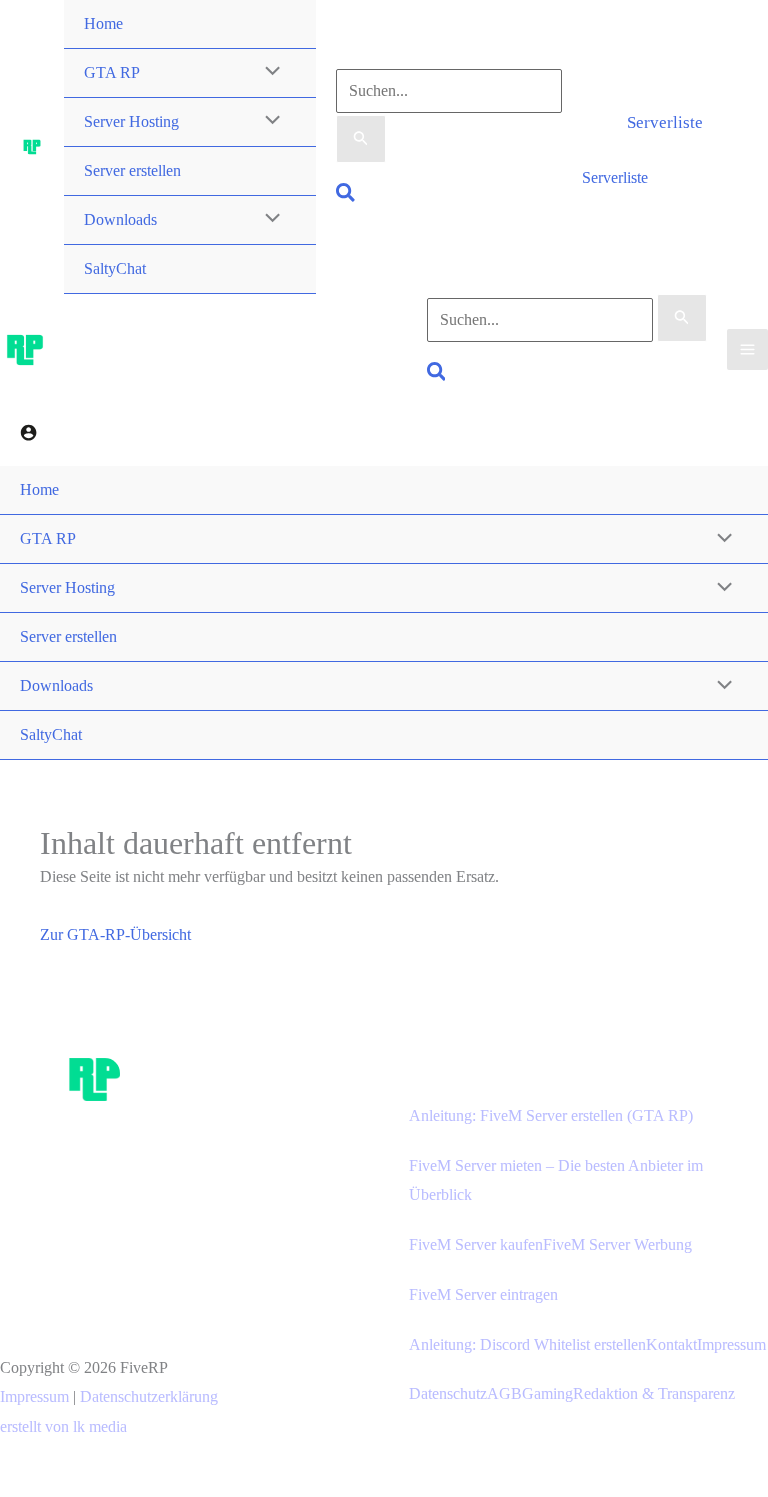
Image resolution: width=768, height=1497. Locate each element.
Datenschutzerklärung (149, 1396)
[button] (346, 195)
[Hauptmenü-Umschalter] (747, 349)
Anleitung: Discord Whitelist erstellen (527, 1344)
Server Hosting (131, 121)
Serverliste (615, 177)
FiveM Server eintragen (483, 1294)
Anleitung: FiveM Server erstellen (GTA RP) (551, 1115)
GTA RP (112, 72)
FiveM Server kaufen (476, 1244)
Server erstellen (132, 170)
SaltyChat (115, 268)
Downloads (120, 219)
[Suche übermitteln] (361, 139)
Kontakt (671, 1344)
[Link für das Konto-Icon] (28, 435)
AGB (504, 1393)
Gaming (547, 1393)
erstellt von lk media (63, 1426)
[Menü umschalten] (268, 73)
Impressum (34, 1396)
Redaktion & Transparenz (654, 1393)
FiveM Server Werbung (617, 1244)
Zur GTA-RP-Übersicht (115, 934)
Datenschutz (448, 1393)
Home (103, 23)
